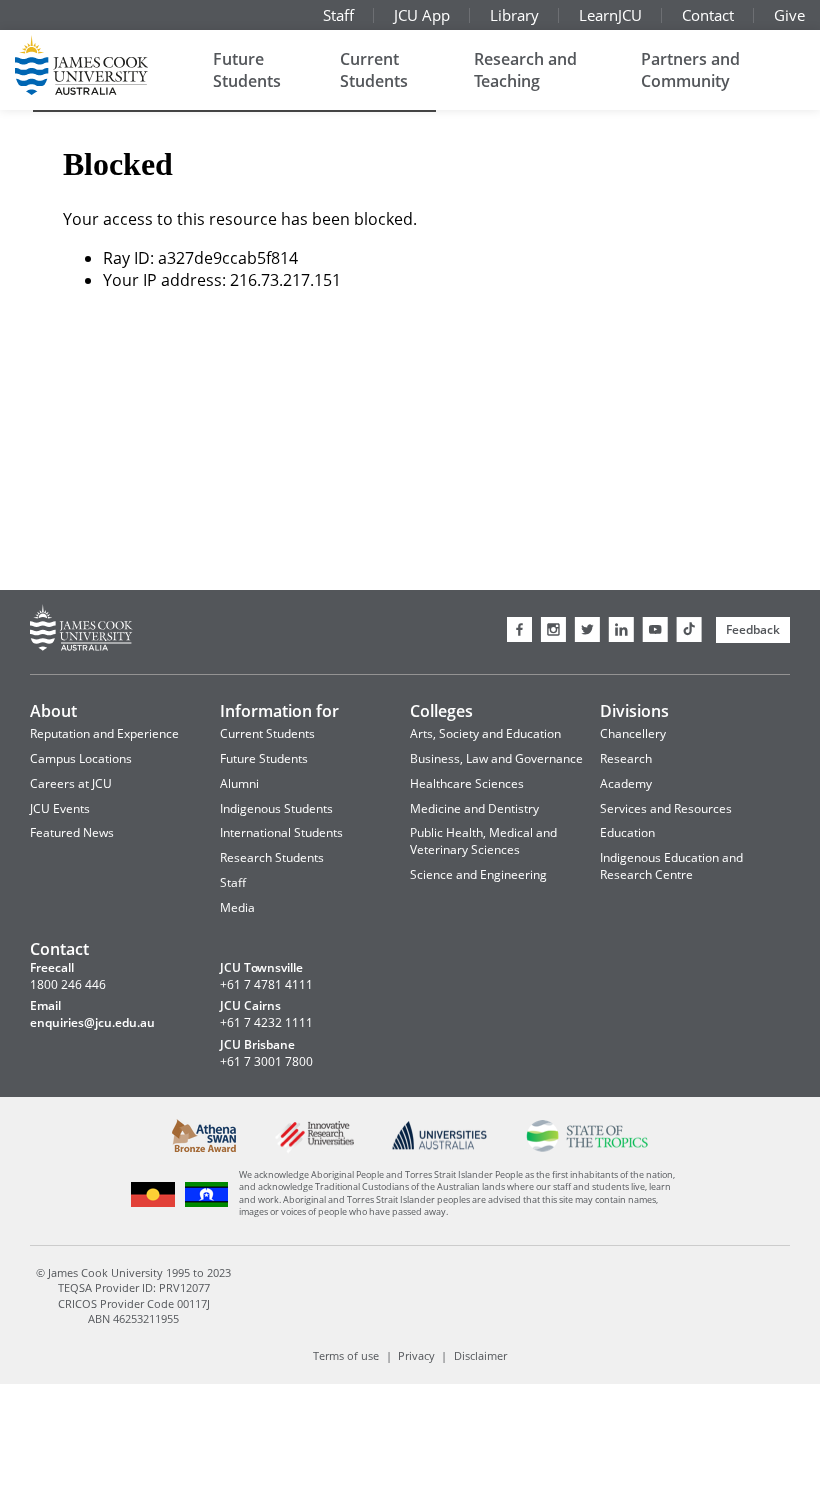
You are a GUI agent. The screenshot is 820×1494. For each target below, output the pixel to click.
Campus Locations (81, 758)
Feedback (753, 629)
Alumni (239, 783)
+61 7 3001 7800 (266, 1062)
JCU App (422, 15)
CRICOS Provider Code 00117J (134, 1302)
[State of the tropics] (586, 1147)
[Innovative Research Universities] (314, 1150)
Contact (708, 15)
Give (789, 15)
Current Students (374, 70)
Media (237, 907)
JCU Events (60, 808)
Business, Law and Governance (496, 758)
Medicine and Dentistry (474, 808)
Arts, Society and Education (485, 733)
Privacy (416, 1355)
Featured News (72, 832)
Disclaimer (480, 1355)
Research (626, 758)
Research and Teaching (525, 70)
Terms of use (346, 1355)
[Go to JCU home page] (81, 630)
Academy (626, 783)
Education (627, 832)
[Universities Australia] (440, 1146)
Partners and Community (690, 70)
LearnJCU (610, 15)
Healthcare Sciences (467, 783)
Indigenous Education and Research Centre (671, 866)
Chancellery (633, 733)
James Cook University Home (105, 65)
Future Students (247, 70)
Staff (338, 15)
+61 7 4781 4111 (266, 985)
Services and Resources (666, 808)
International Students (281, 832)
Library (514, 15)
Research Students (272, 857)
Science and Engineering (478, 874)
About (53, 711)
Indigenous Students (276, 808)
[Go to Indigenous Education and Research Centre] (153, 1203)
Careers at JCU (71, 783)
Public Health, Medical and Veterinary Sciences (483, 841)
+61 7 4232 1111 (266, 1023)
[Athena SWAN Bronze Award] (204, 1148)
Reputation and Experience (104, 733)
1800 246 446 (68, 985)
